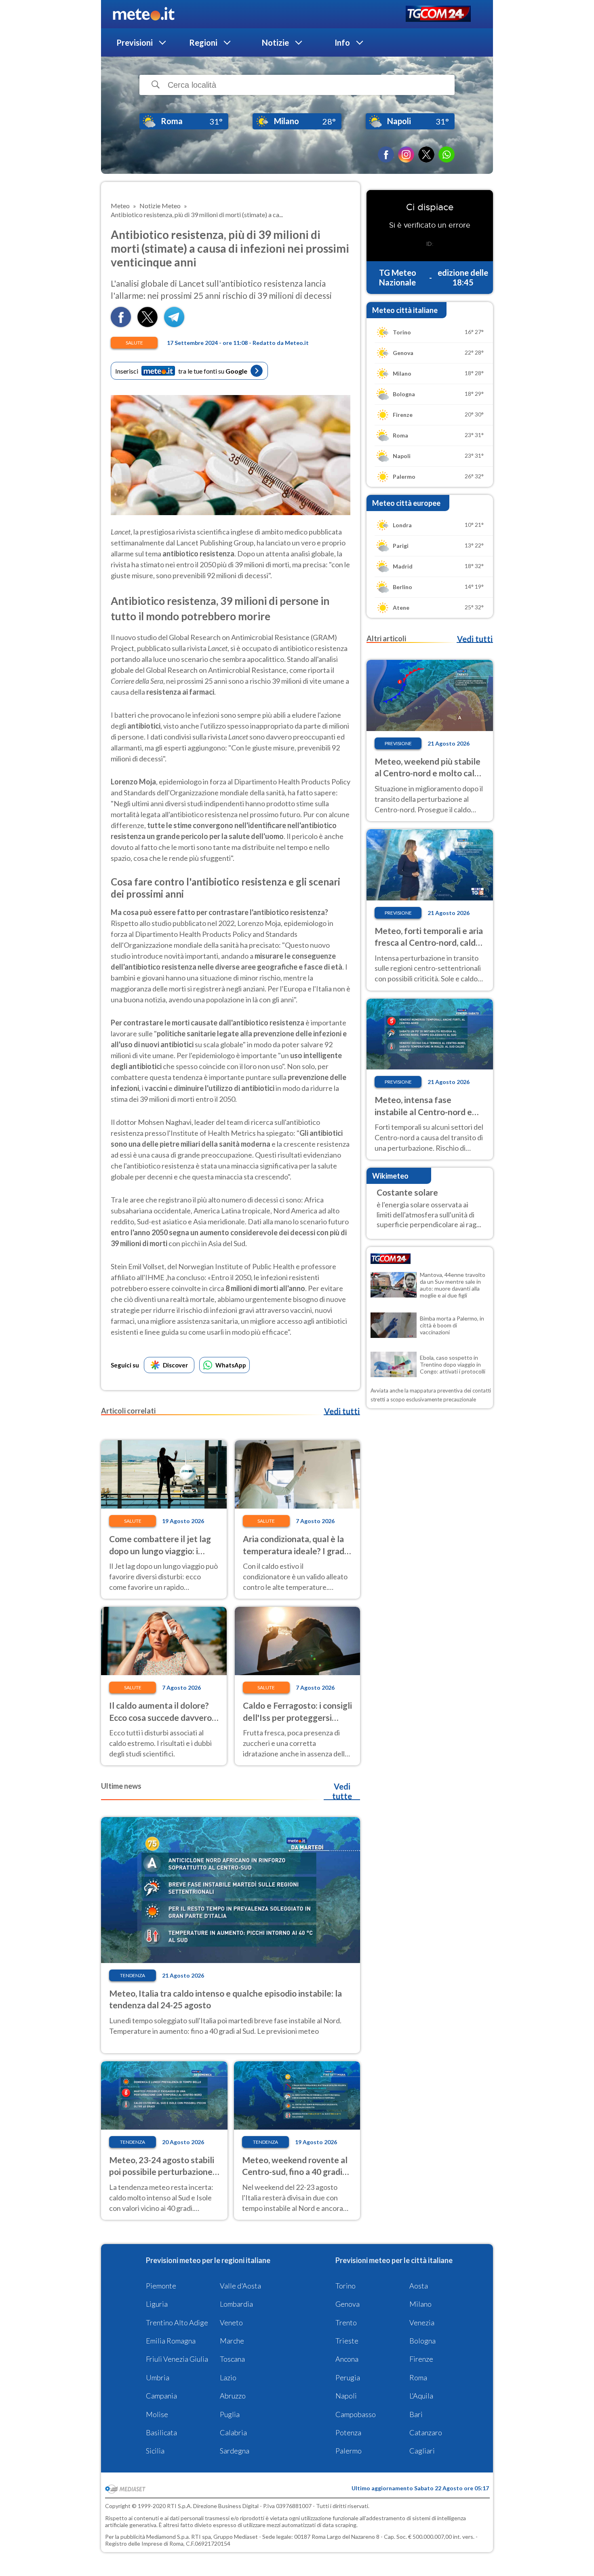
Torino (345, 2286)
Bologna (422, 2341)
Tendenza (133, 1975)
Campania (161, 2396)
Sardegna (235, 2451)
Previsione (398, 743)
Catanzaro (426, 2432)
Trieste (347, 2341)
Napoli (346, 2396)
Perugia (348, 2377)
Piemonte (161, 2286)
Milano (420, 2304)
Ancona (347, 2359)
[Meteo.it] (144, 14)
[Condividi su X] (147, 324)
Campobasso (356, 2414)
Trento (346, 2322)
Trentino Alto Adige (177, 2322)
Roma (418, 2377)
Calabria (233, 2432)
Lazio (228, 2377)
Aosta (419, 2286)
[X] (426, 154)
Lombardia (236, 2304)
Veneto (231, 2322)
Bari (416, 2414)
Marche (232, 2341)
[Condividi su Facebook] (121, 324)
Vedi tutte (342, 1791)
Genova (348, 2304)
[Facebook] (386, 154)
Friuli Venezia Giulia (177, 2359)
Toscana (232, 2359)
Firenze (421, 2359)
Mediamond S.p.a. (168, 2537)
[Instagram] (406, 154)
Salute (134, 343)
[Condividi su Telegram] (174, 324)
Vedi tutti (342, 1411)
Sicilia (155, 2451)
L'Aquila (421, 2396)
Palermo (349, 2451)
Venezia (422, 2322)
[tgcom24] (438, 14)
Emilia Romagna (171, 2341)
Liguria (157, 2304)
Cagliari (422, 2451)
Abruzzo (233, 2396)
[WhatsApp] (447, 154)
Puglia (230, 2414)
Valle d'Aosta (240, 2286)
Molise (157, 2414)
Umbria (158, 2377)
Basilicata (161, 2432)
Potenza (348, 2432)
